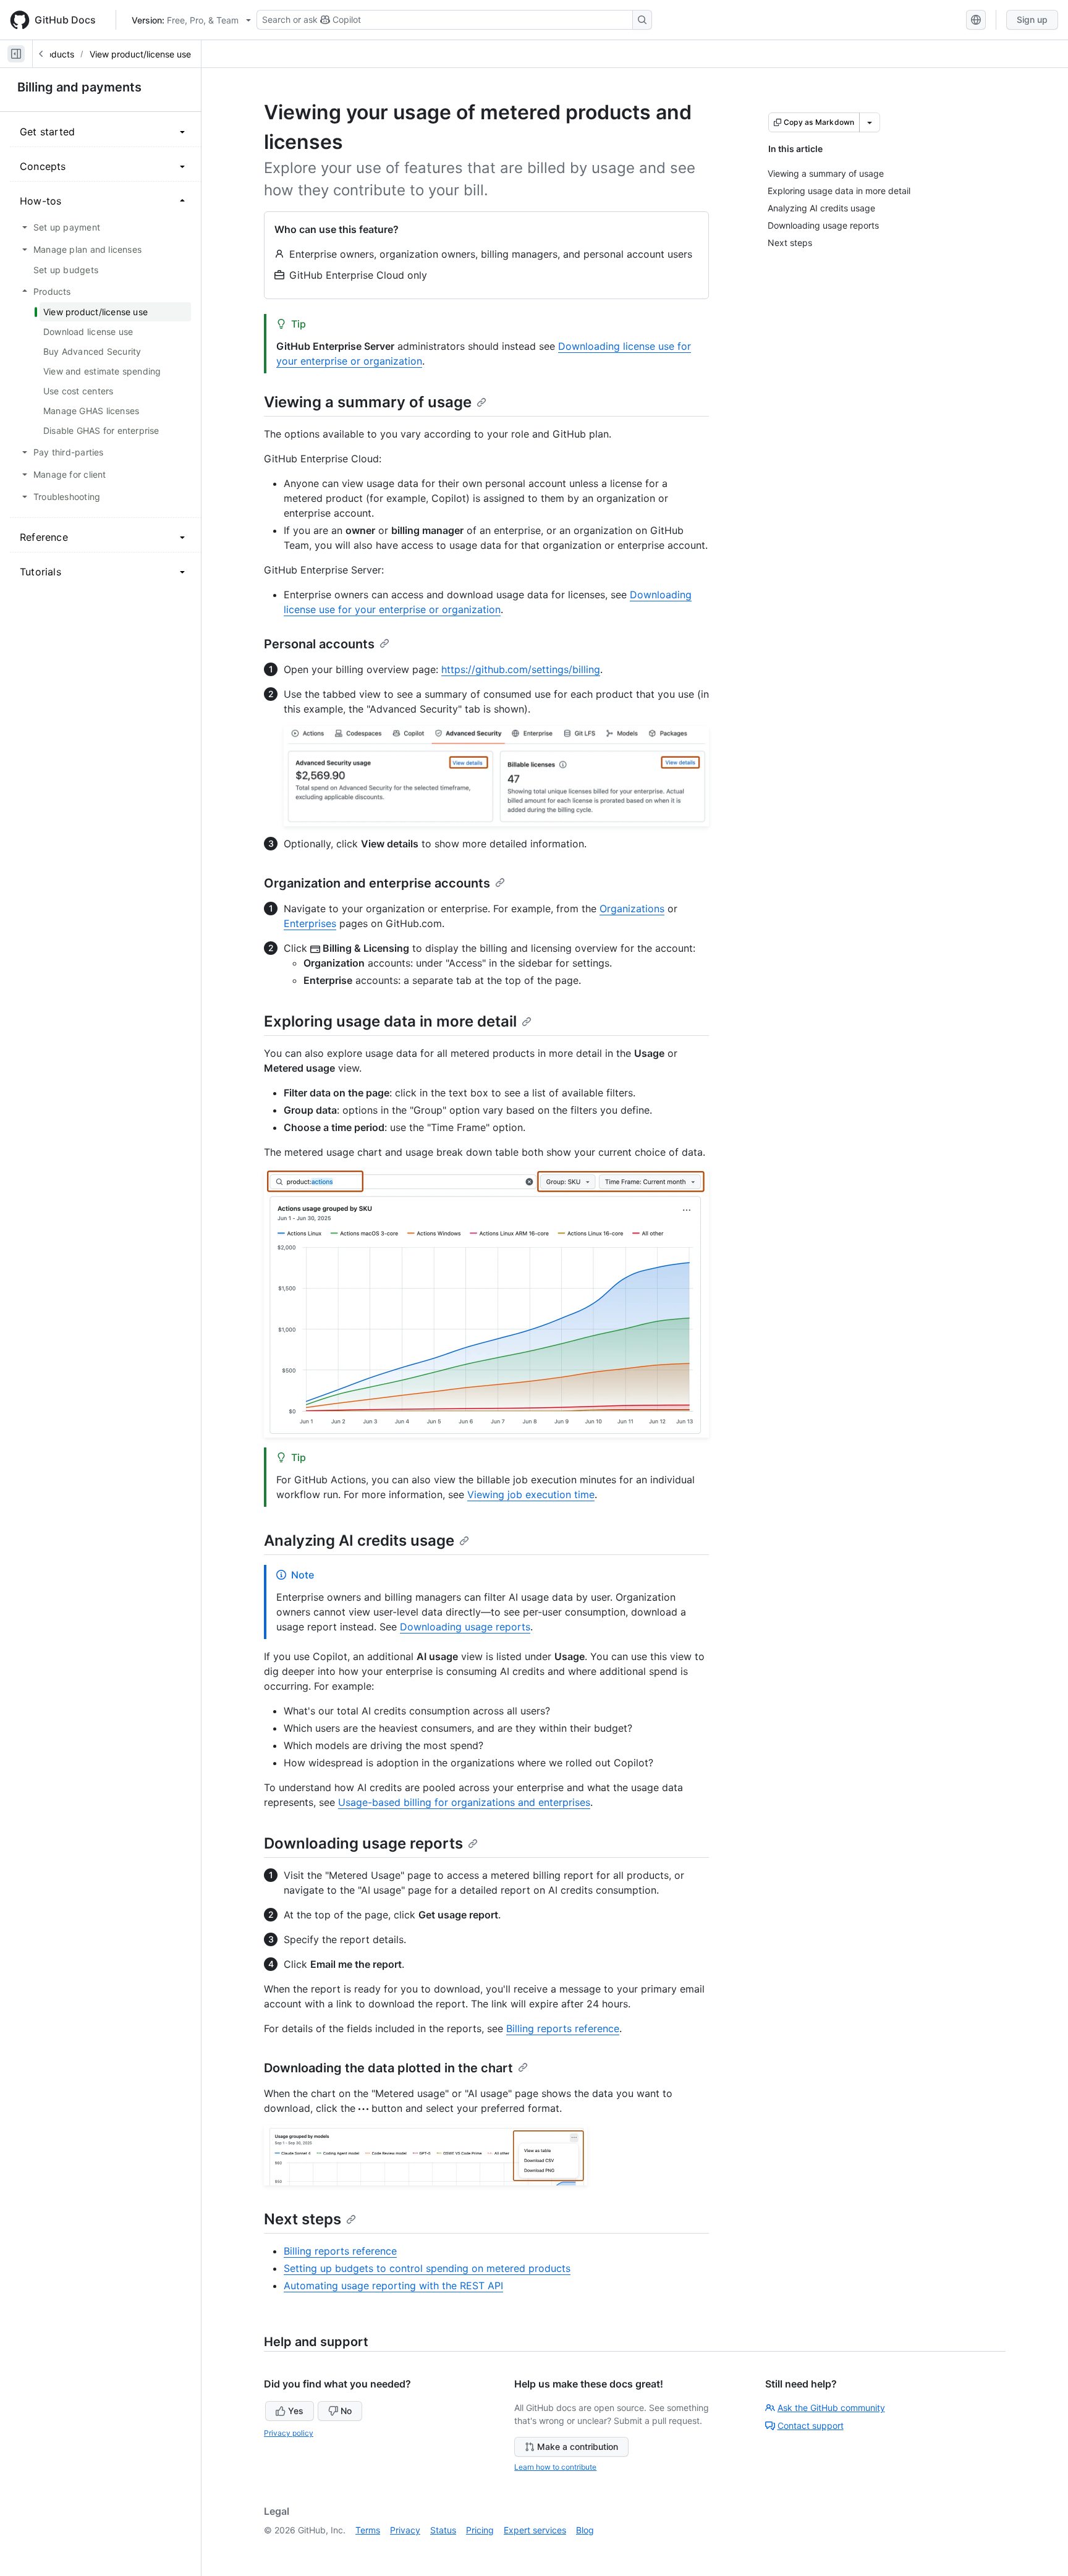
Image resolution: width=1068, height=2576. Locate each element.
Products (56, 54)
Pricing (480, 2530)
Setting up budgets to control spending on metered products (427, 2268)
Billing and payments (79, 87)
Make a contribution (578, 2447)
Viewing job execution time (531, 1494)
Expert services (535, 2530)
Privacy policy (289, 2433)
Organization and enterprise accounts (377, 883)
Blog (585, 2530)
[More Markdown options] (870, 122)
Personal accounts (319, 644)
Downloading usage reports (465, 1627)
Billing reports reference (563, 2028)
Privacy (405, 2530)
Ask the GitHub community (831, 2408)
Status (443, 2530)
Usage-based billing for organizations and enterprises (464, 1802)
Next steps (303, 2219)
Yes (296, 2411)
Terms (368, 2530)
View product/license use (140, 54)
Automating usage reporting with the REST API (393, 2286)
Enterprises (310, 923)
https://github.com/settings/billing (521, 669)
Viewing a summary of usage (368, 402)
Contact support (811, 2426)
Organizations (632, 909)
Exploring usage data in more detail (390, 1021)
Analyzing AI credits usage (359, 1540)
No (346, 2411)
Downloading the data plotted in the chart (388, 2068)
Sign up (1032, 19)
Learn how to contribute (555, 2467)
